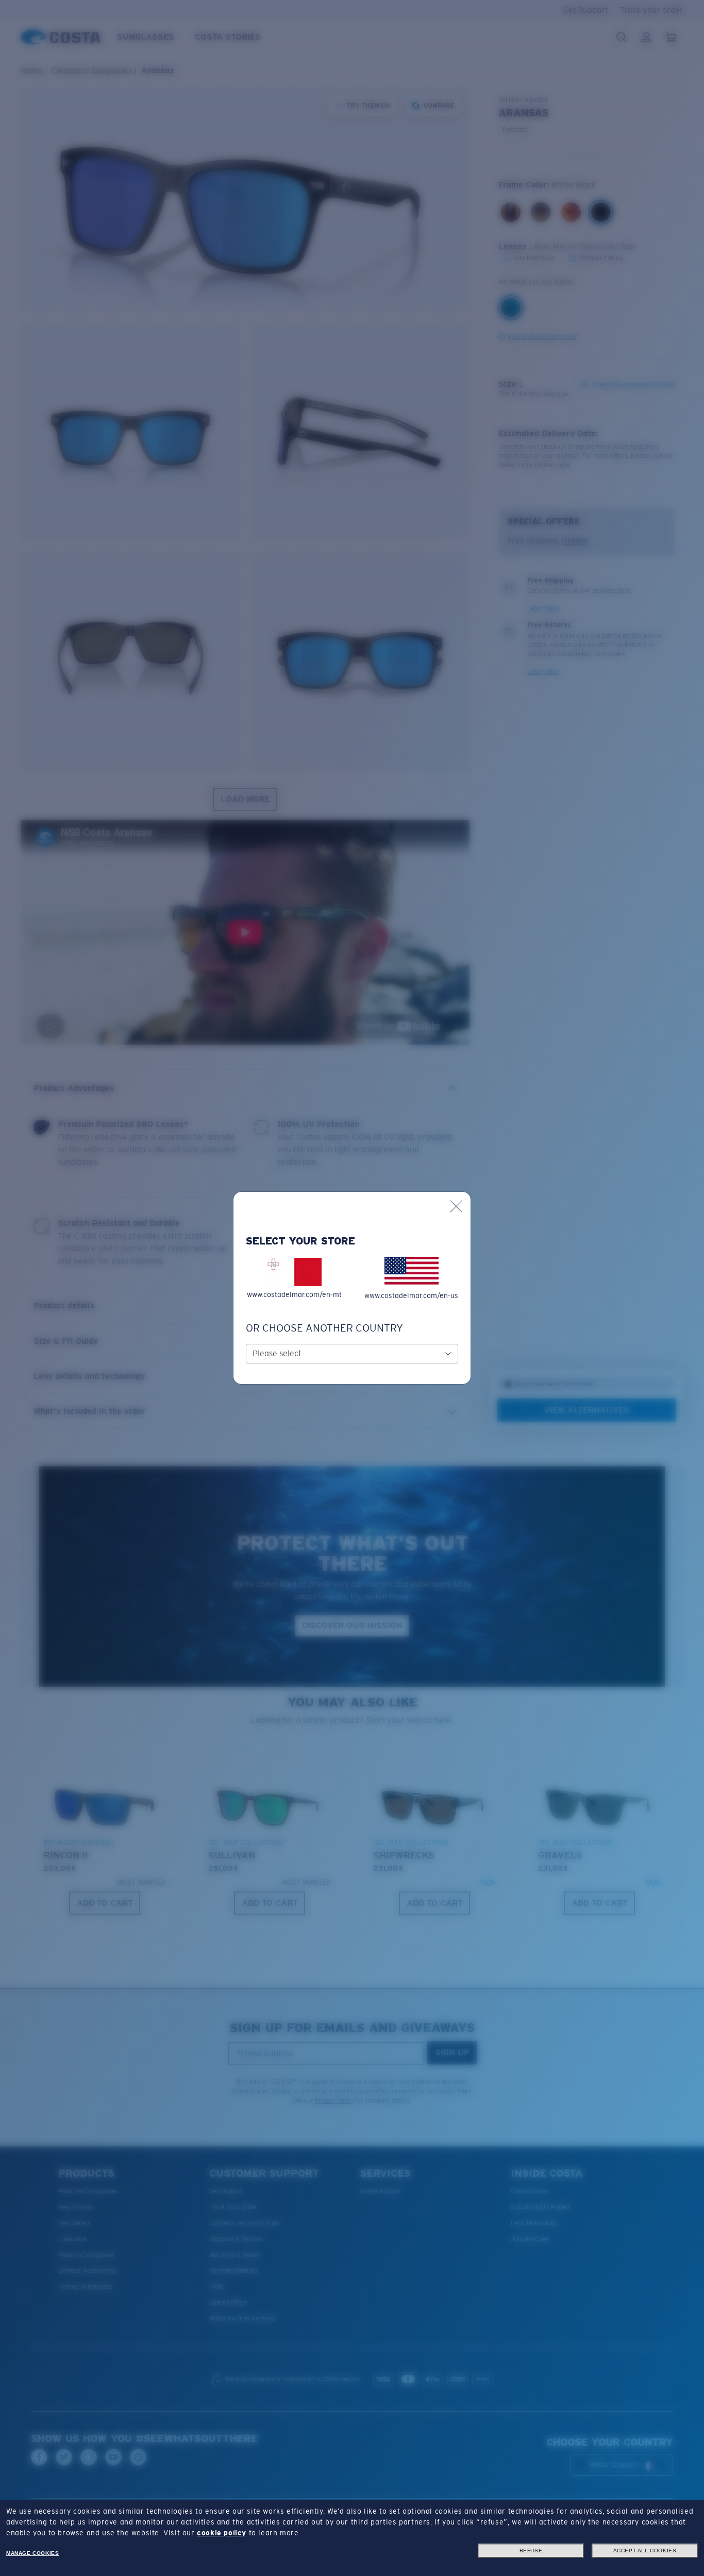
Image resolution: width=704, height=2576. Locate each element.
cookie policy (222, 2533)
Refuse (531, 2551)
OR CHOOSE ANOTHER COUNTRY (324, 1328)
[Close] (456, 1206)
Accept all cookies (645, 2551)
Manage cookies (32, 2553)
